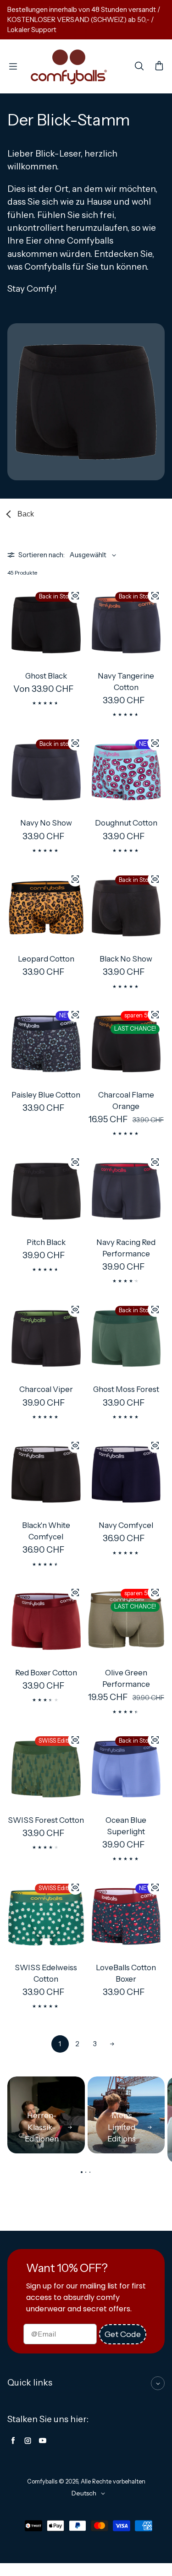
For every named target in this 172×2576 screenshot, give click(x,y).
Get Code (123, 2334)
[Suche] (139, 66)
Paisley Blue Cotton (46, 1095)
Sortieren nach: (42, 555)
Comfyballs (42, 2481)
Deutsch (84, 2493)
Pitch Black (46, 1242)
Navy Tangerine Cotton (126, 682)
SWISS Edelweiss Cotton (46, 1973)
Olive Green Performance (126, 1678)
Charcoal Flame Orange (126, 1101)
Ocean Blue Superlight (126, 1826)
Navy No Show (46, 823)
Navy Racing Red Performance (126, 1248)
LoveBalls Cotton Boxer (126, 1973)
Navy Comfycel (126, 1525)
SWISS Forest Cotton (46, 1820)
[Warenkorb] (159, 66)
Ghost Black (46, 676)
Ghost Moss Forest (126, 1389)
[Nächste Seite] (112, 2044)
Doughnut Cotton (126, 823)
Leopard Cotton (46, 959)
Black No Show (126, 959)
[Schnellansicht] (75, 596)
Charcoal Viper (46, 1389)
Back (26, 514)
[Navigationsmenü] (13, 66)
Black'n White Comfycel (46, 1531)
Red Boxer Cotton (46, 1673)
